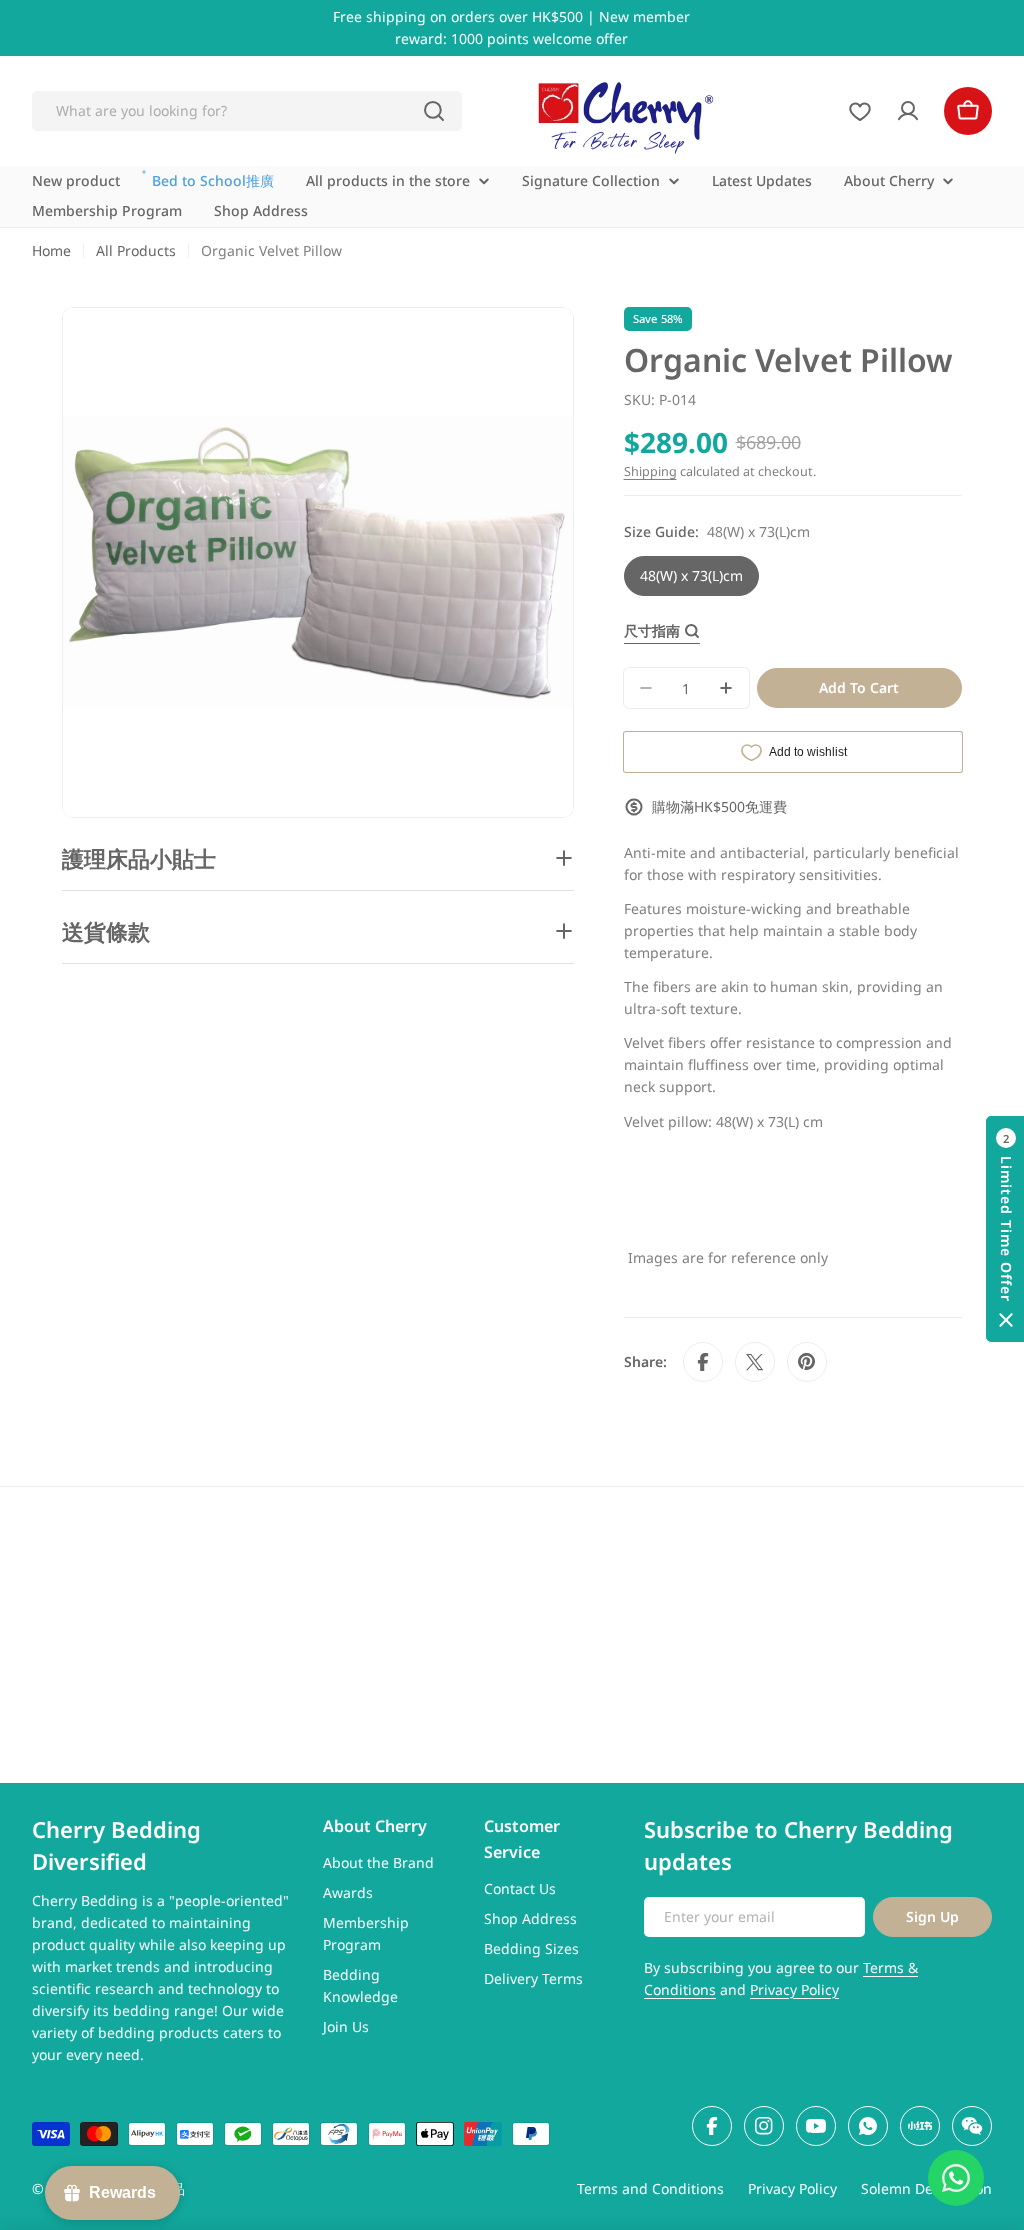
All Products (136, 250)
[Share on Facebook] (703, 1362)
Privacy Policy (794, 1989)
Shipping (650, 471)
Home (51, 250)
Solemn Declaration (926, 2188)
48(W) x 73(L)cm (691, 575)
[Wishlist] (860, 111)
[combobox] (247, 111)
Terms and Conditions (650, 2188)
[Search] (434, 111)
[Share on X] (755, 1362)
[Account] (908, 111)
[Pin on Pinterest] (807, 1362)
